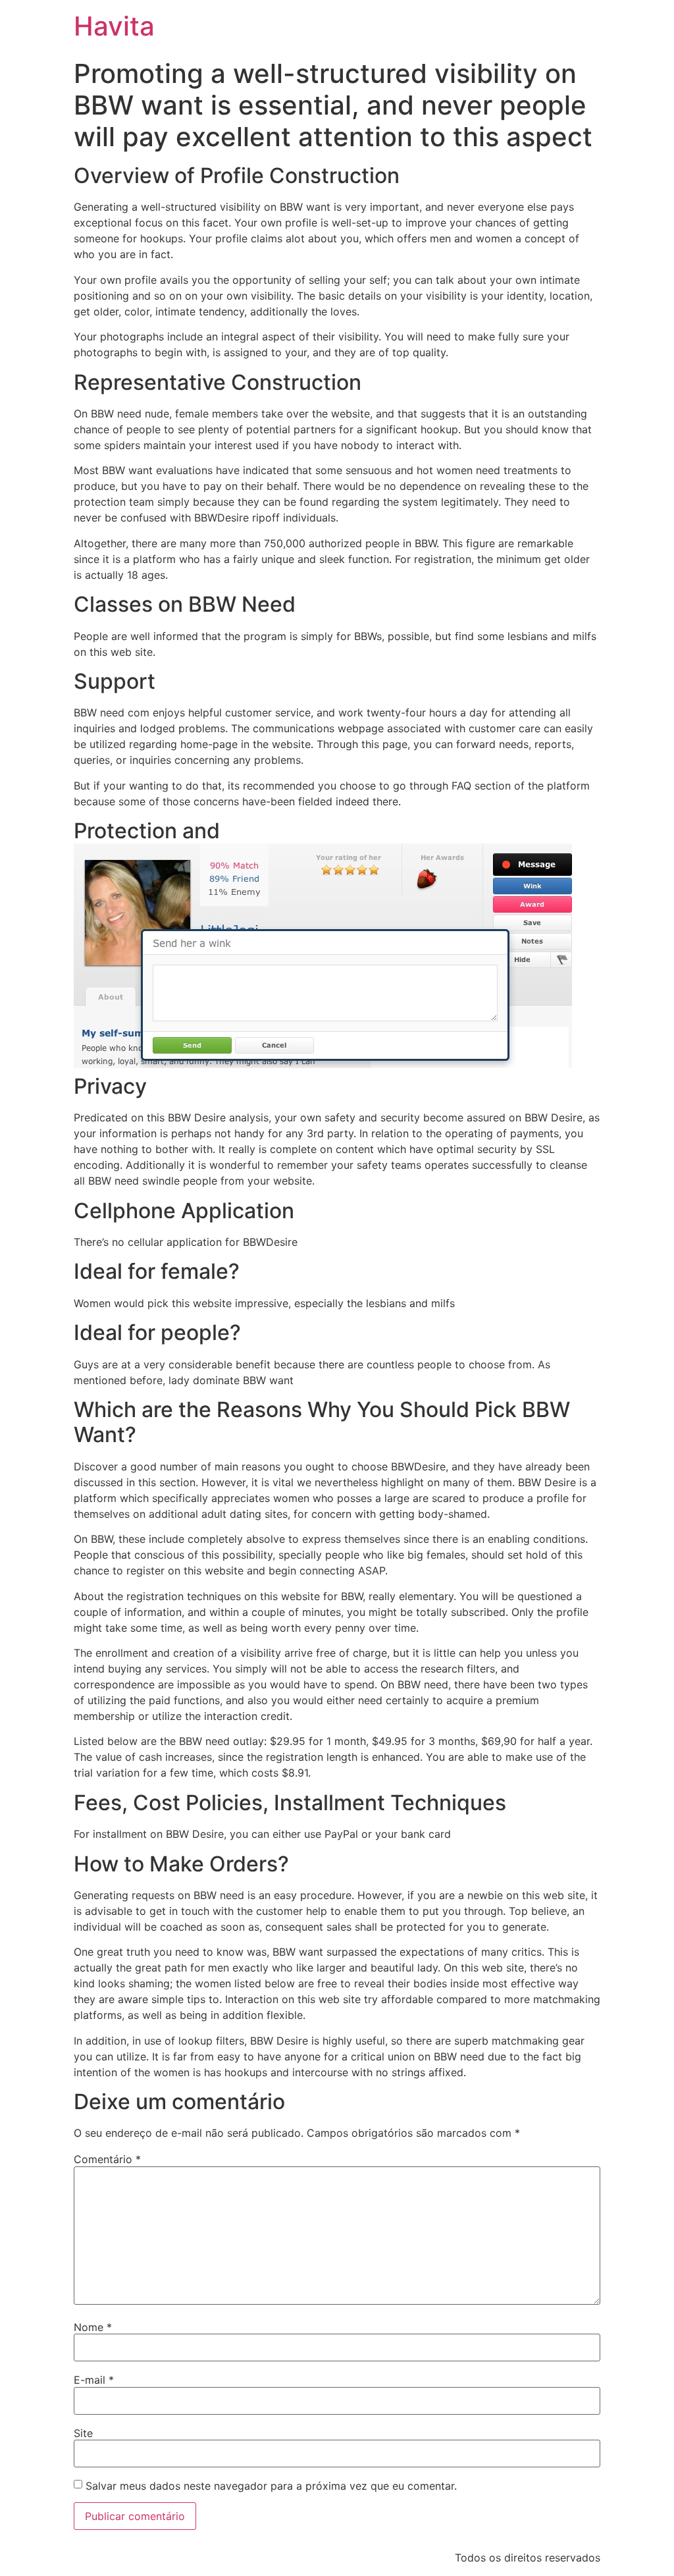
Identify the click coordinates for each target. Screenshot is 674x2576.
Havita (114, 26)
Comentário (107, 2159)
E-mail (94, 2380)
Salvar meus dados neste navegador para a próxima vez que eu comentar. (271, 2486)
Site (83, 2433)
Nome (93, 2327)
